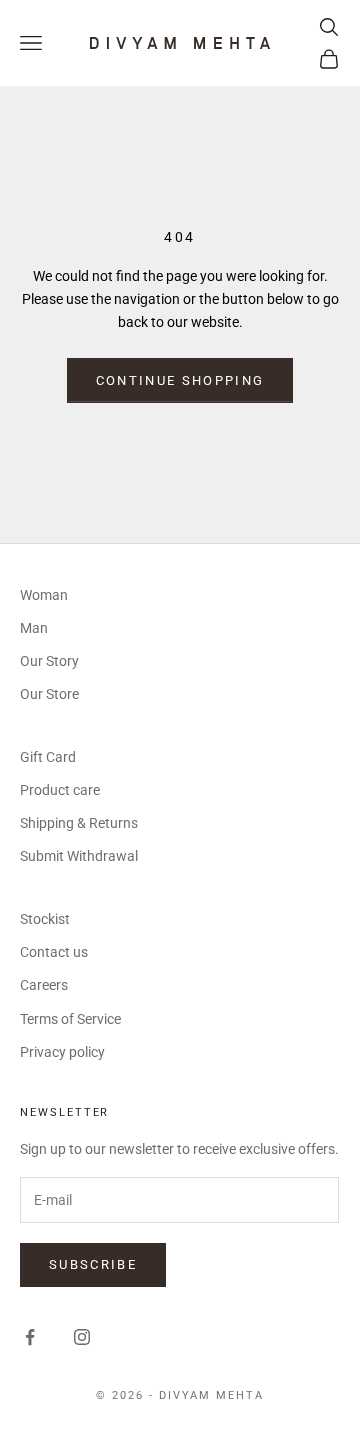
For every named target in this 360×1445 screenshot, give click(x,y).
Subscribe (93, 1264)
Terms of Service (70, 1019)
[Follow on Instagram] (82, 1337)
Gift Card (48, 757)
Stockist (45, 919)
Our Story (49, 661)
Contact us (54, 952)
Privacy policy (62, 1052)
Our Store (49, 694)
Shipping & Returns (79, 823)
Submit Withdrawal (79, 856)
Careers (44, 985)
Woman (44, 595)
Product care (60, 790)
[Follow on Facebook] (30, 1337)
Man (34, 628)
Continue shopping (180, 380)
